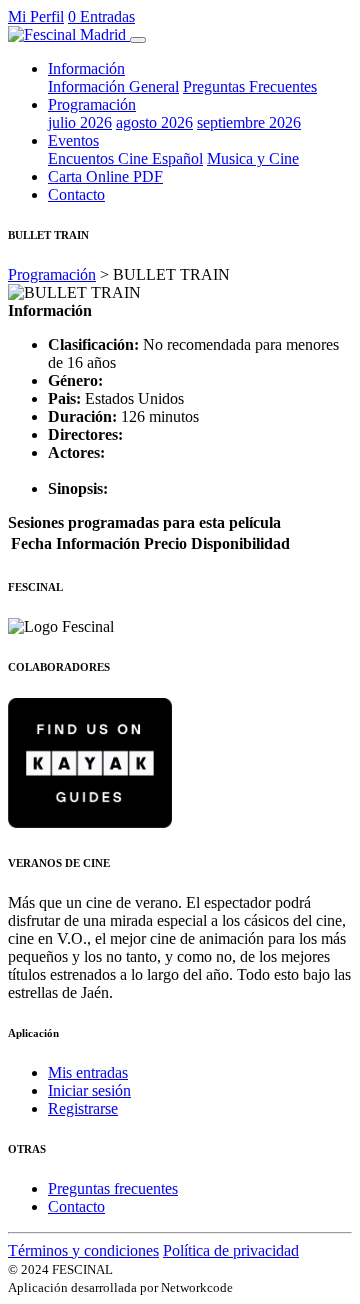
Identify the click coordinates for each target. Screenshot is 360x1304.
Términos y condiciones (83, 1250)
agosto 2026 (154, 122)
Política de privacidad (231, 1250)
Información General (113, 86)
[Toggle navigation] (138, 40)
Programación (52, 274)
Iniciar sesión (89, 1090)
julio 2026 (80, 122)
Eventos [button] (73, 140)
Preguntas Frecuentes (250, 86)
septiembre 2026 (249, 122)
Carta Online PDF (105, 176)
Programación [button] (92, 104)
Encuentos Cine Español (125, 158)
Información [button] (86, 68)
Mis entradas (88, 1072)
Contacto (76, 194)
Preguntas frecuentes (113, 1188)
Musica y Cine (253, 158)
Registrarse (83, 1108)
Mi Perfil (36, 16)
